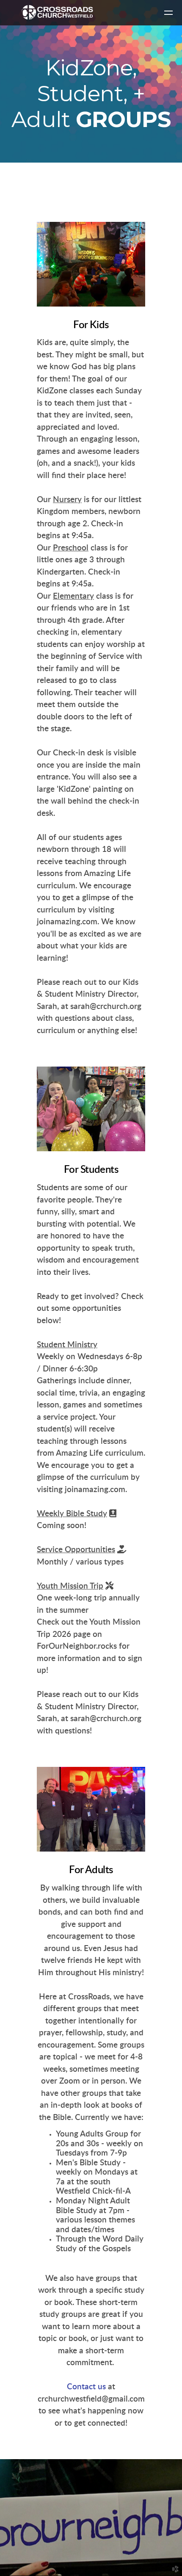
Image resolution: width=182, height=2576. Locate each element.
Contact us (87, 2387)
